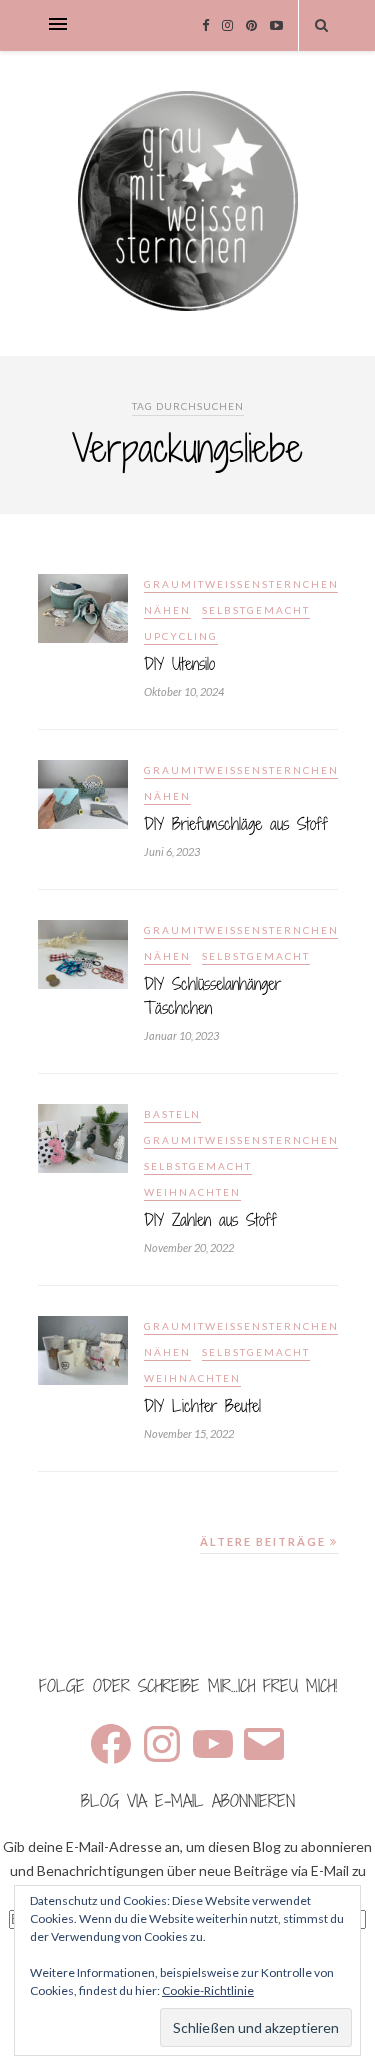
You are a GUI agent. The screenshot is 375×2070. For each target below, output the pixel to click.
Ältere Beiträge (265, 1541)
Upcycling (181, 636)
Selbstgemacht (256, 610)
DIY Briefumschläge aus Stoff (236, 824)
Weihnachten (192, 1192)
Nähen (167, 610)
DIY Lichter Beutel (202, 1406)
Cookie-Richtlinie (208, 1990)
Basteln (172, 1114)
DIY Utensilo (179, 664)
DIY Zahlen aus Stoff (210, 1220)
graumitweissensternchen (241, 584)
